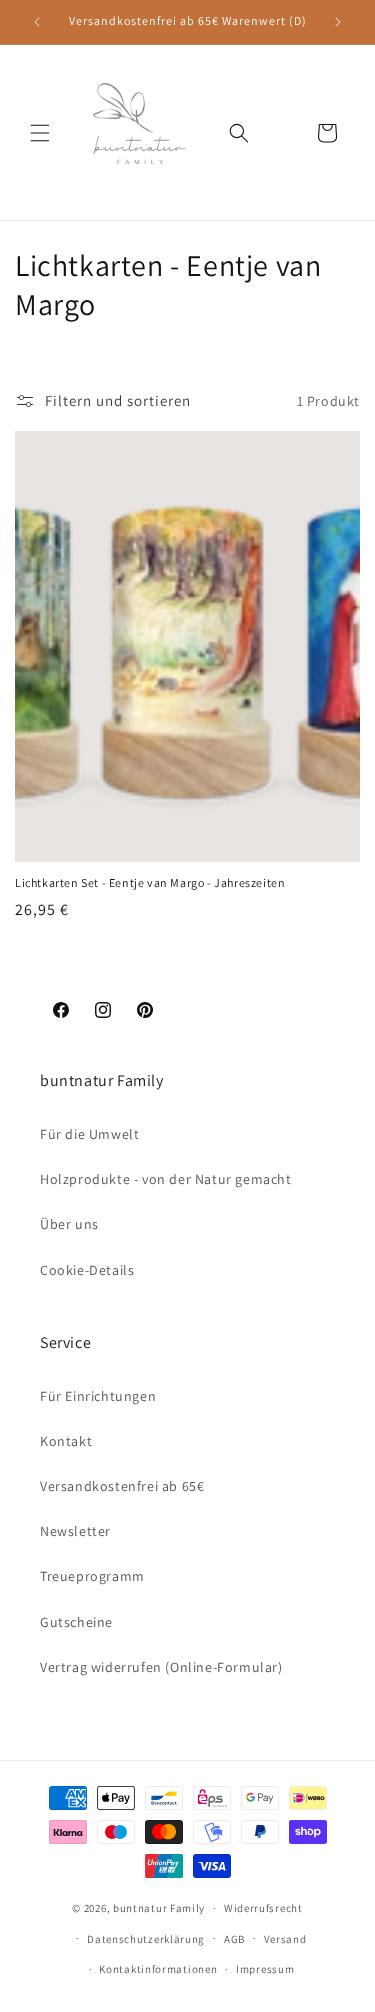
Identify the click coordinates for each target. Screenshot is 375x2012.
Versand (285, 1939)
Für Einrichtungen (98, 1396)
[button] (40, 133)
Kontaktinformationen (158, 1969)
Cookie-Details (87, 1270)
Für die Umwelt (89, 1134)
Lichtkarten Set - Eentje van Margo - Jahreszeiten (150, 882)
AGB (234, 1939)
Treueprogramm (92, 1576)
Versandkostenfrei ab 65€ (122, 1486)
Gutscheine (76, 1622)
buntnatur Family (159, 1908)
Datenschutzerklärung (146, 1939)
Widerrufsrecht (263, 1908)
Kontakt (66, 1441)
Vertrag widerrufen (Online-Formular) (161, 1667)
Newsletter (75, 1531)
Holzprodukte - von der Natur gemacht (166, 1179)
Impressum (265, 1969)
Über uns (69, 1224)
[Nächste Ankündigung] (338, 22)
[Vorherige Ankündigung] (37, 22)
